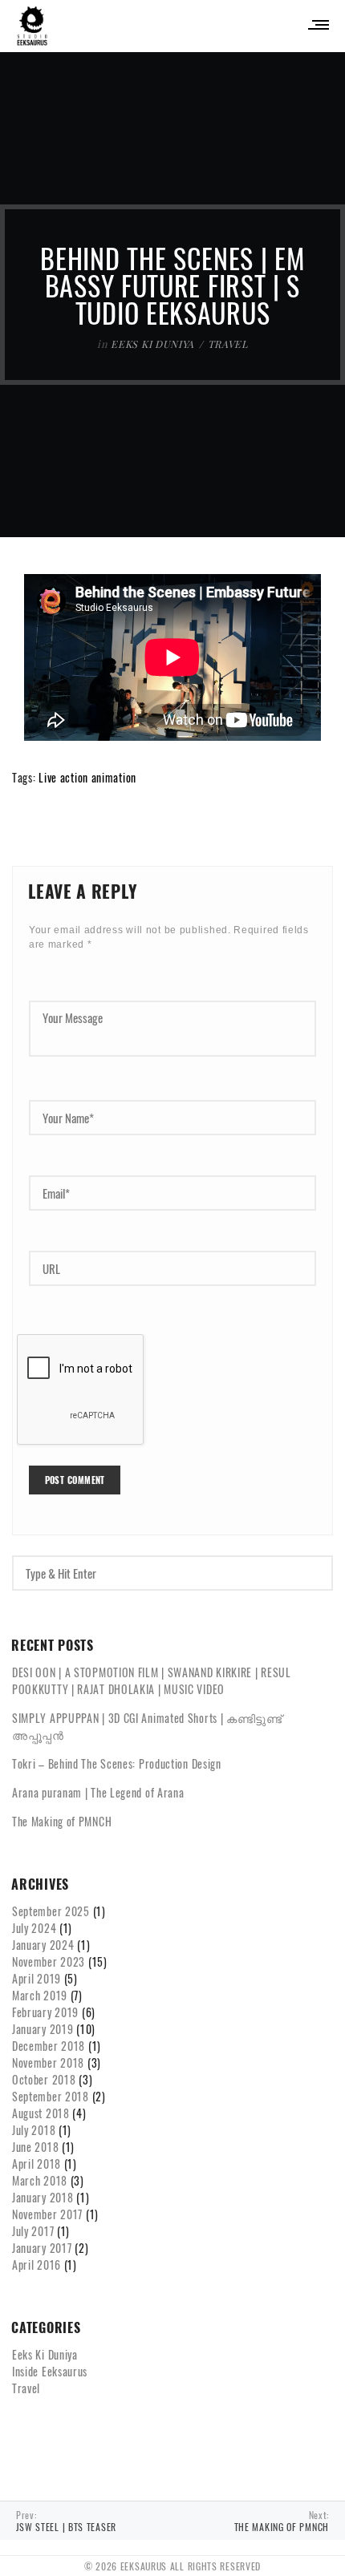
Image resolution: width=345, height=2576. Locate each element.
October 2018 (44, 2079)
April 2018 (37, 2164)
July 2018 (34, 2130)
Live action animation (87, 777)
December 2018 (49, 2046)
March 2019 (40, 1995)
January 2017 (42, 2248)
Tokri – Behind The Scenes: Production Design (117, 1763)
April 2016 (37, 2265)
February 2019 (45, 2012)
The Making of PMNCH (62, 1821)
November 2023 (49, 1961)
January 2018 (43, 2197)
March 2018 (40, 2180)
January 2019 (43, 2029)
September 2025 (51, 1911)
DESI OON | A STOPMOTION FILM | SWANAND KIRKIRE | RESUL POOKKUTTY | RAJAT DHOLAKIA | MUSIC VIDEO (152, 1680)
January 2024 (43, 1945)
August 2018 (41, 2113)
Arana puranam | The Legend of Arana (98, 1792)
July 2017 (33, 2231)
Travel (228, 344)
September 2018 (51, 2096)
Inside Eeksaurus (50, 2371)
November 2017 (47, 2214)
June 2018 (35, 2147)
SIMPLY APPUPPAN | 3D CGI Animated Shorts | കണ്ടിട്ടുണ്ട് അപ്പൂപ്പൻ (147, 1726)
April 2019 (37, 1978)
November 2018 (48, 2062)
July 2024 (34, 1928)
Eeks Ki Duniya (152, 344)
